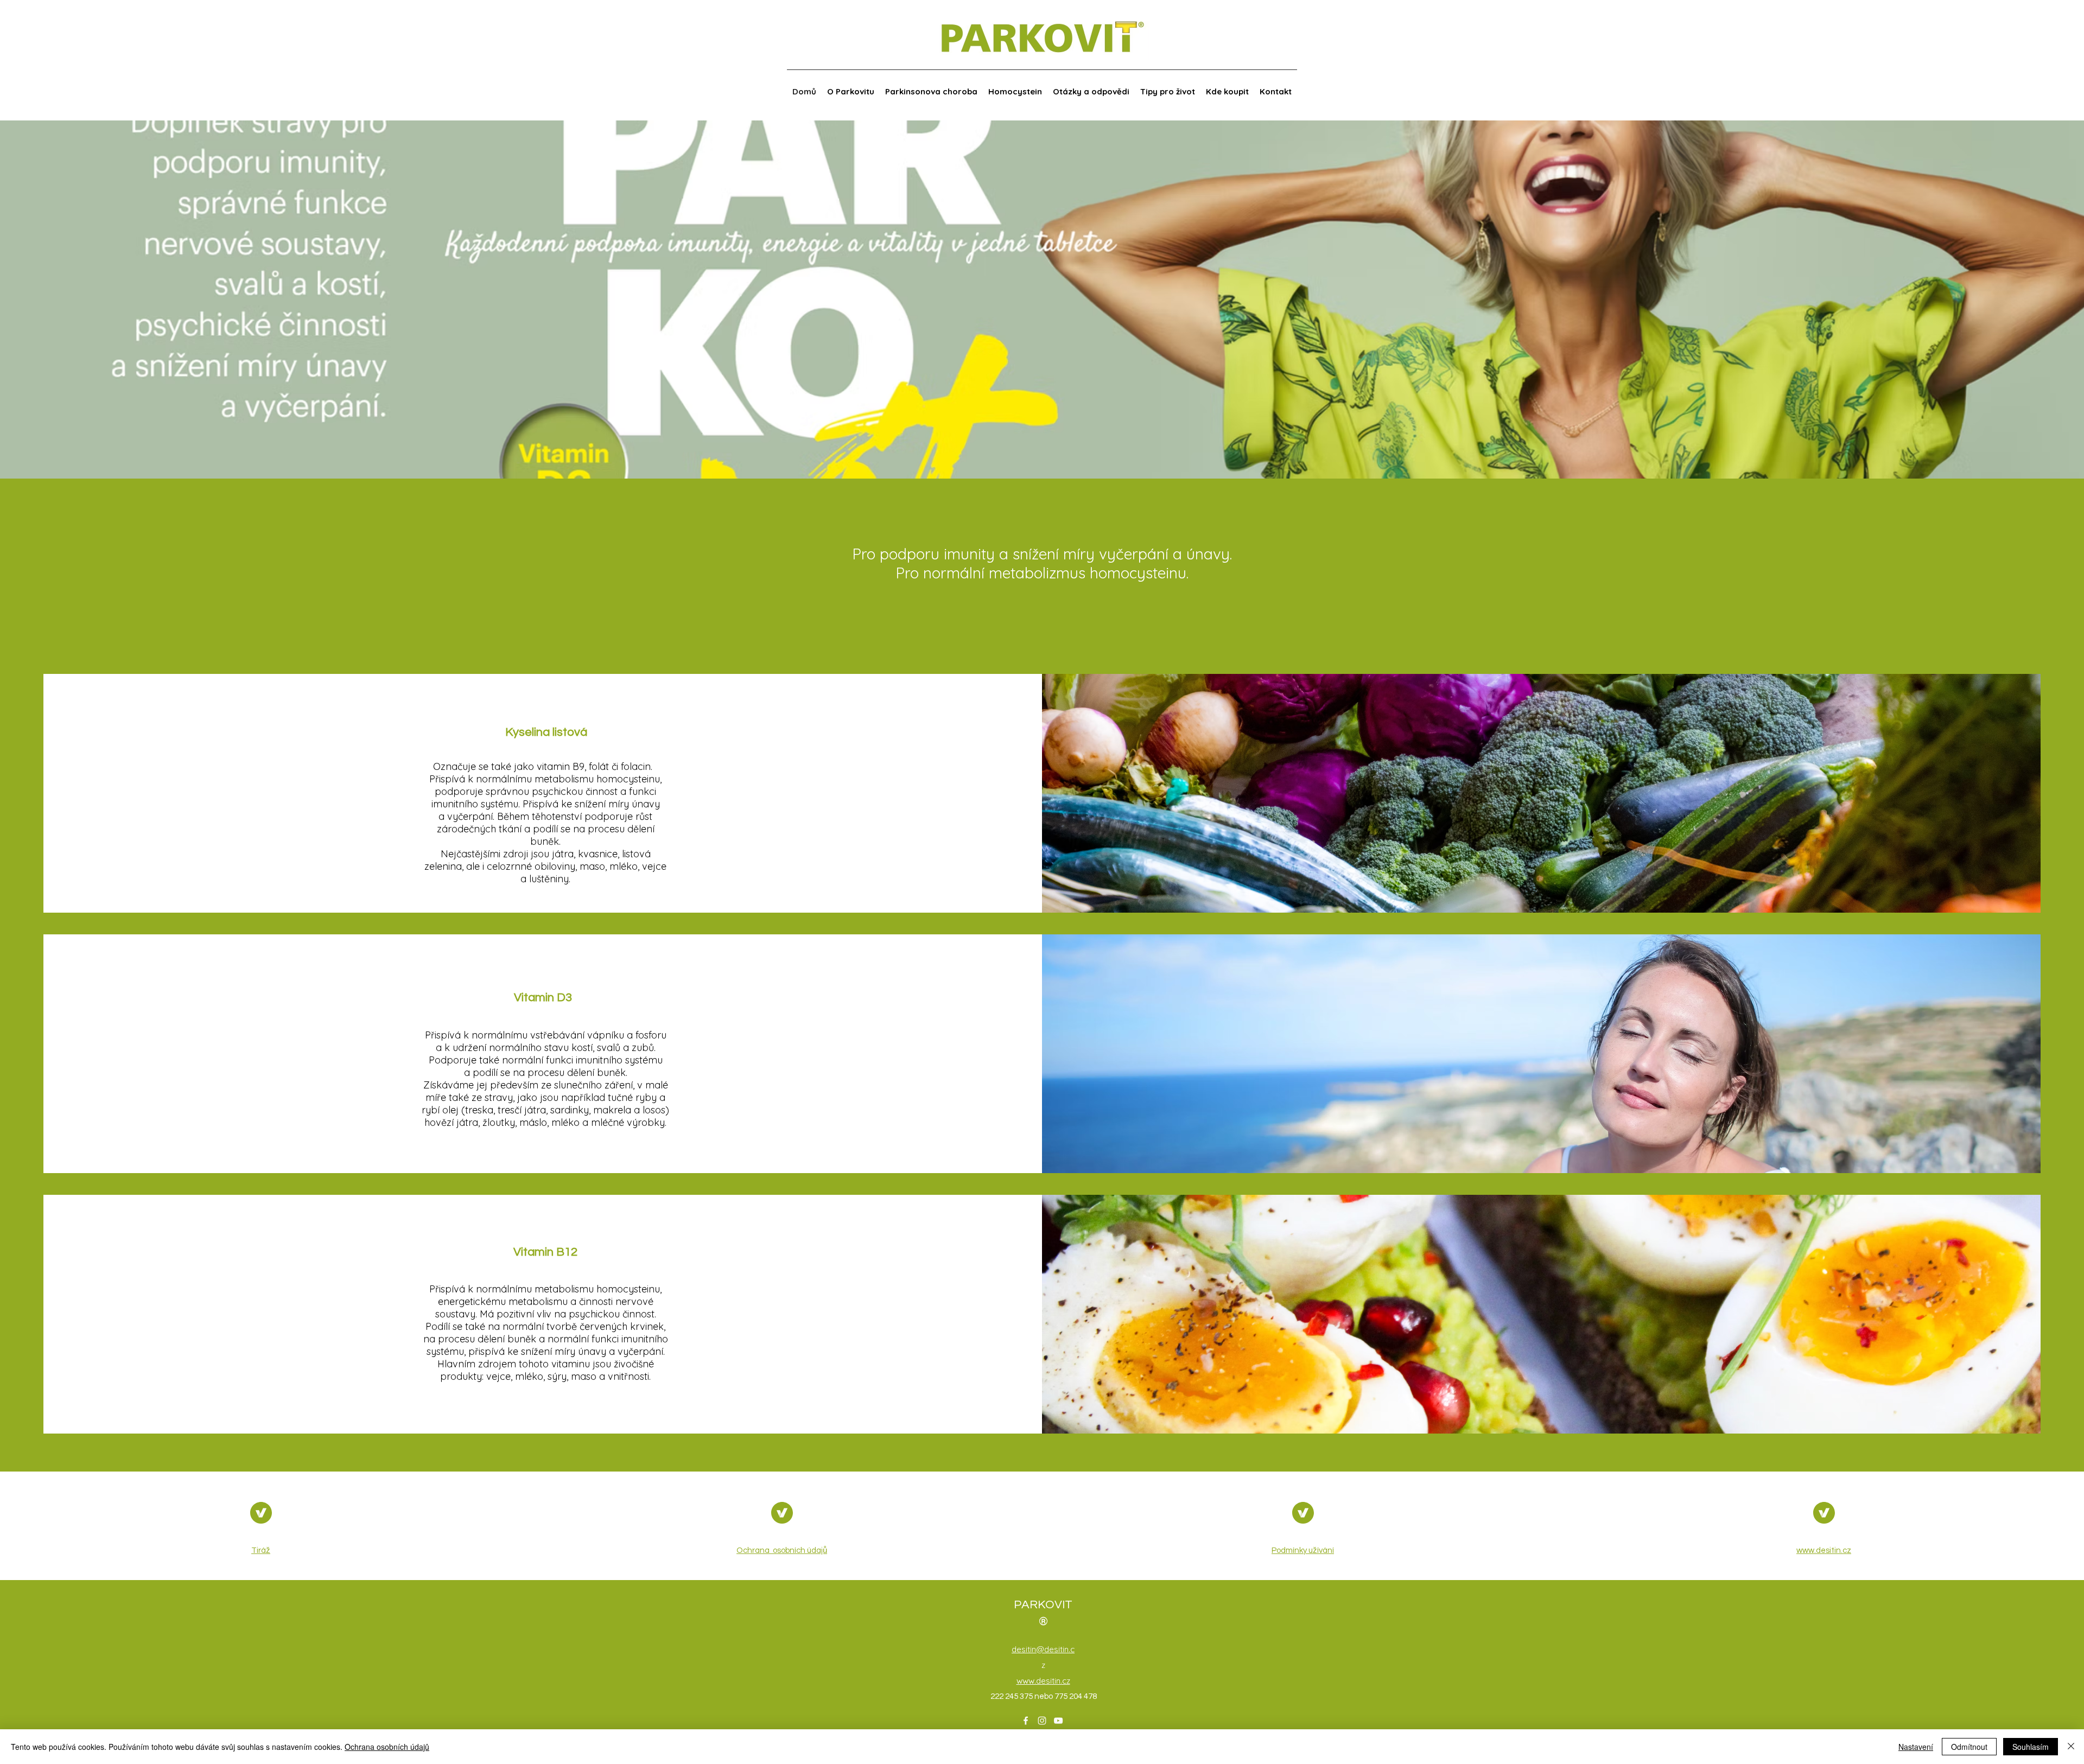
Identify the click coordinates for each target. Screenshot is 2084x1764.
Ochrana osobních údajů (782, 1550)
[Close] (2071, 1747)
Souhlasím (2031, 1747)
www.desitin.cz (1824, 1550)
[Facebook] (1026, 1721)
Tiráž (261, 1550)
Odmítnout (1969, 1747)
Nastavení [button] (1916, 1747)
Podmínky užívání (1303, 1550)
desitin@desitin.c (1043, 1649)
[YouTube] (1058, 1721)
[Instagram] (1042, 1721)
